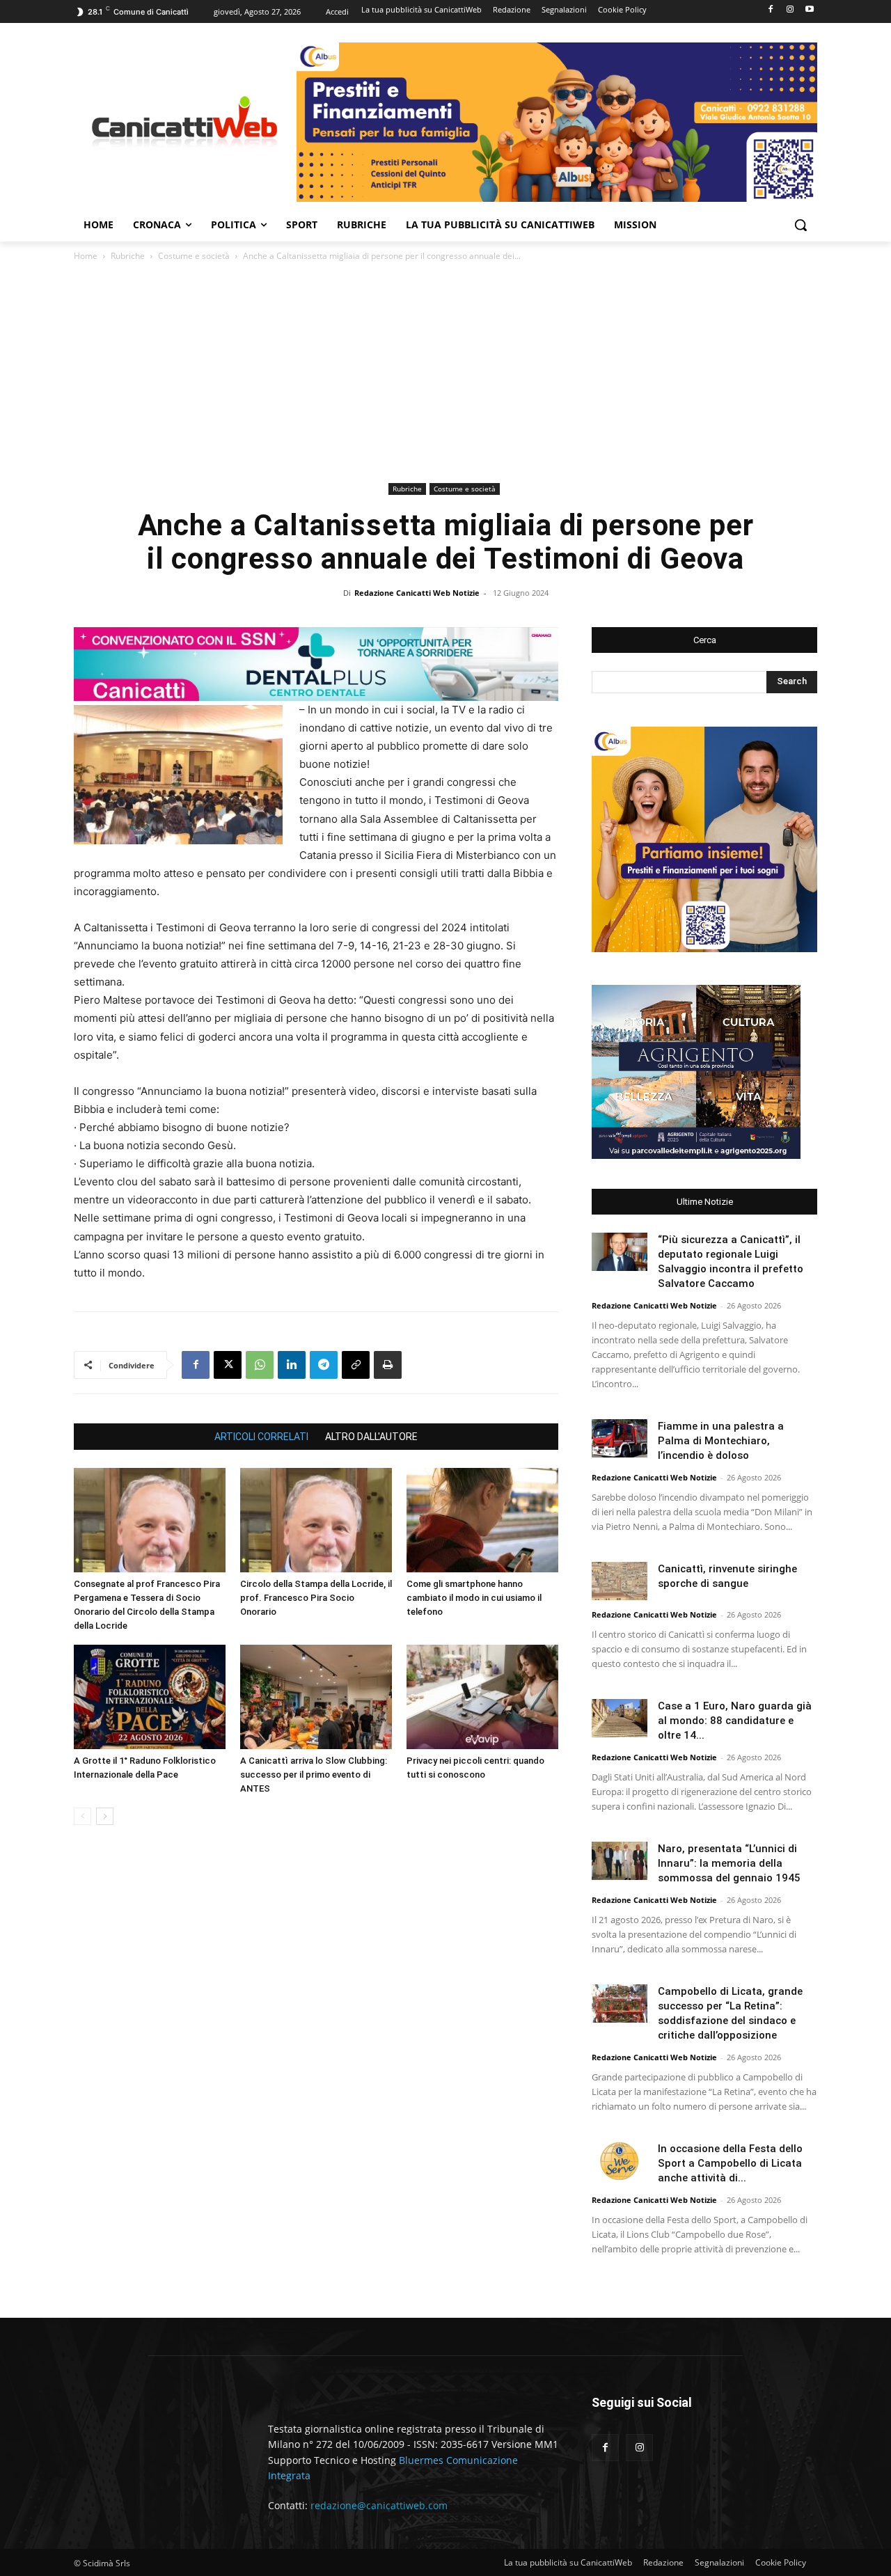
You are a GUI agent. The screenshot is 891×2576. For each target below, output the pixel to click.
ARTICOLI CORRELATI (261, 1437)
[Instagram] (790, 10)
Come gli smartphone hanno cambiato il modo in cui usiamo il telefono (474, 1598)
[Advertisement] (445, 374)
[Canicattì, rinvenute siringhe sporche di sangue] (620, 1581)
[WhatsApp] (260, 1365)
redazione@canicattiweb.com (379, 2505)
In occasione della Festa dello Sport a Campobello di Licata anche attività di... (730, 2163)
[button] (801, 225)
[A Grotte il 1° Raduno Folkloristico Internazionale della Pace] (150, 1697)
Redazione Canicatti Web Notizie (417, 593)
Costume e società (194, 256)
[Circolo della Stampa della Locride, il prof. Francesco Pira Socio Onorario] (316, 1520)
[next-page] (105, 1816)
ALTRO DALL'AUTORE (371, 1437)
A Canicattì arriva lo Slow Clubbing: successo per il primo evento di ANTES (314, 1775)
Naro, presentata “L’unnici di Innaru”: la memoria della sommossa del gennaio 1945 (729, 1863)
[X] (228, 1365)
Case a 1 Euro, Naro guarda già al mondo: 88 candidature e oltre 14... (735, 1721)
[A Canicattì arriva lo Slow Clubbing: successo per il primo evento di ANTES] (316, 1697)
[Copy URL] (356, 1365)
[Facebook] (771, 10)
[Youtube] (809, 10)
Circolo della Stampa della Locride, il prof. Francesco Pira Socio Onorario (316, 1598)
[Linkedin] (292, 1365)
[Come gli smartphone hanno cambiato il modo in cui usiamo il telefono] (482, 1520)
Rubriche (128, 256)
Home (86, 256)
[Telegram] (324, 1365)
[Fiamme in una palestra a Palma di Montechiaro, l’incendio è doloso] (620, 1438)
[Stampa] (388, 1365)
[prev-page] (82, 1816)
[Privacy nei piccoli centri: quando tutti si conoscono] (482, 1697)
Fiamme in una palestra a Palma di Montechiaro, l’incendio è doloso (721, 1441)
